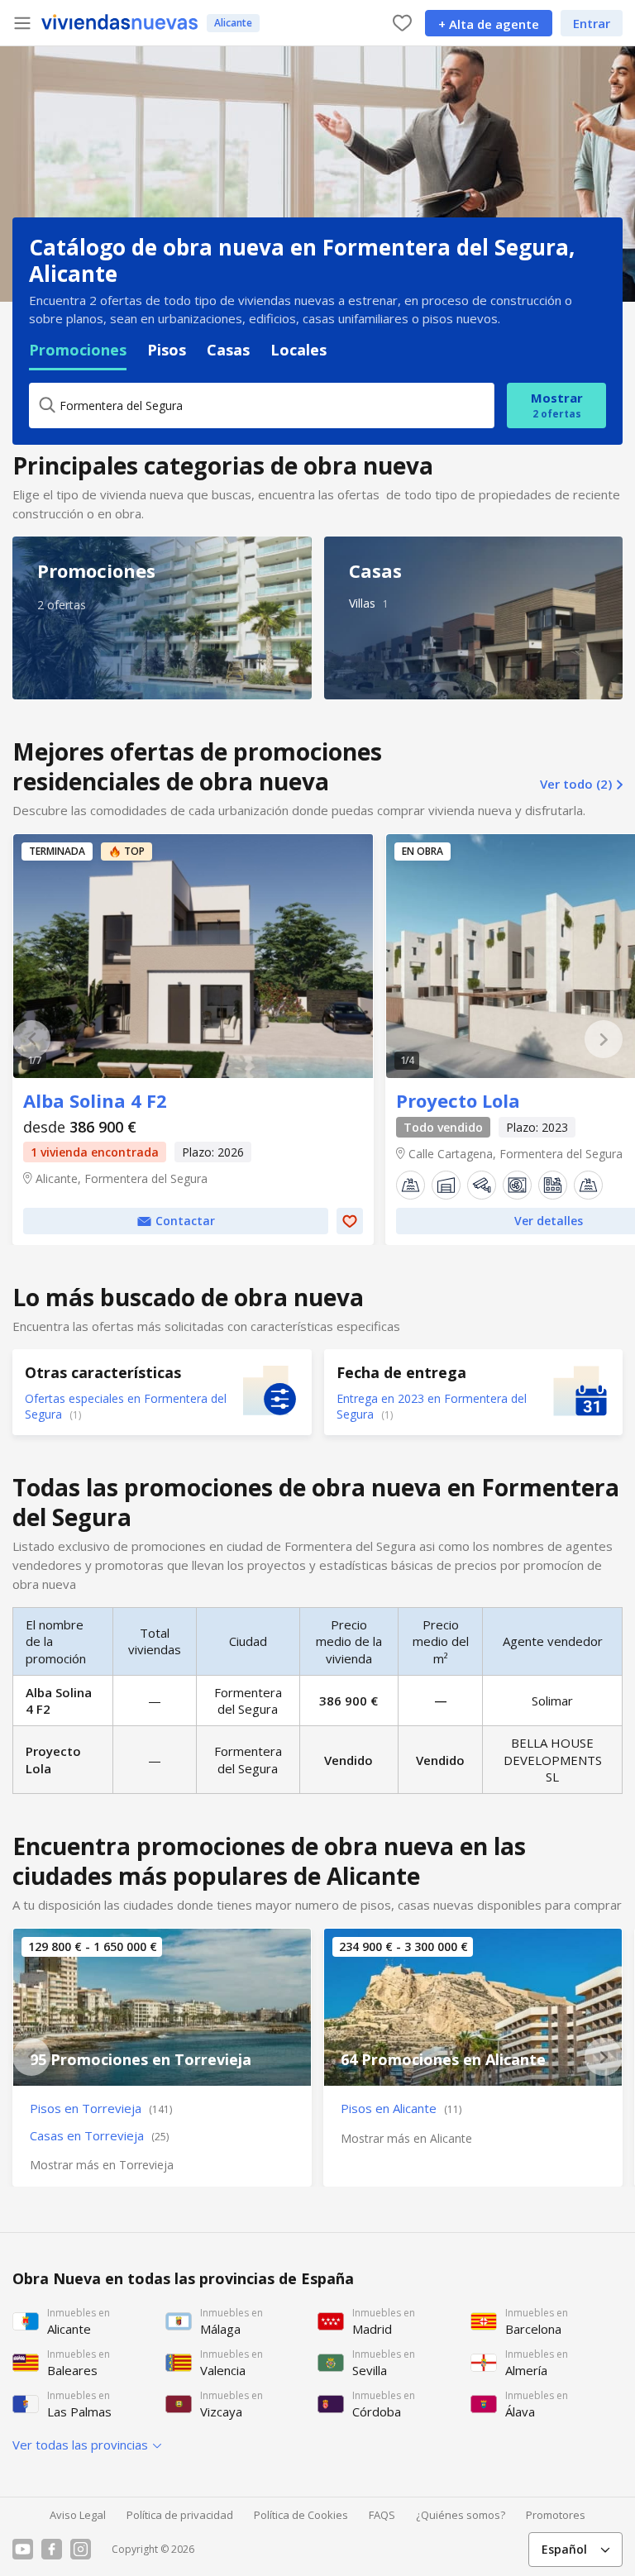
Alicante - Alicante (473, 2007)
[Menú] (22, 23)
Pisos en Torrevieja (101, 2108)
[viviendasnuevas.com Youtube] (23, 2549)
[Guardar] (350, 1221)
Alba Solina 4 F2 (193, 956)
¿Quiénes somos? (461, 2515)
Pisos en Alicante (401, 2108)
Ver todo (576, 784)
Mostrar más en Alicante (406, 2138)
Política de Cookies (301, 2515)
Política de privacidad (180, 2515)
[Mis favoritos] (402, 23)
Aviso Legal (78, 2515)
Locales (298, 350)
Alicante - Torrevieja (162, 2007)
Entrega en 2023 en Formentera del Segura (432, 1406)
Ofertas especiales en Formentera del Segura (126, 1406)
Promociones (78, 350)
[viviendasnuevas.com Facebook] (52, 2549)
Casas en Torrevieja (99, 2135)
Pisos (167, 350)
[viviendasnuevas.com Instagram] (81, 2549)
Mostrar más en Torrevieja (102, 2165)
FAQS (382, 2515)
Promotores (556, 2515)
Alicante (233, 23)
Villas (362, 603)
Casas (228, 350)
